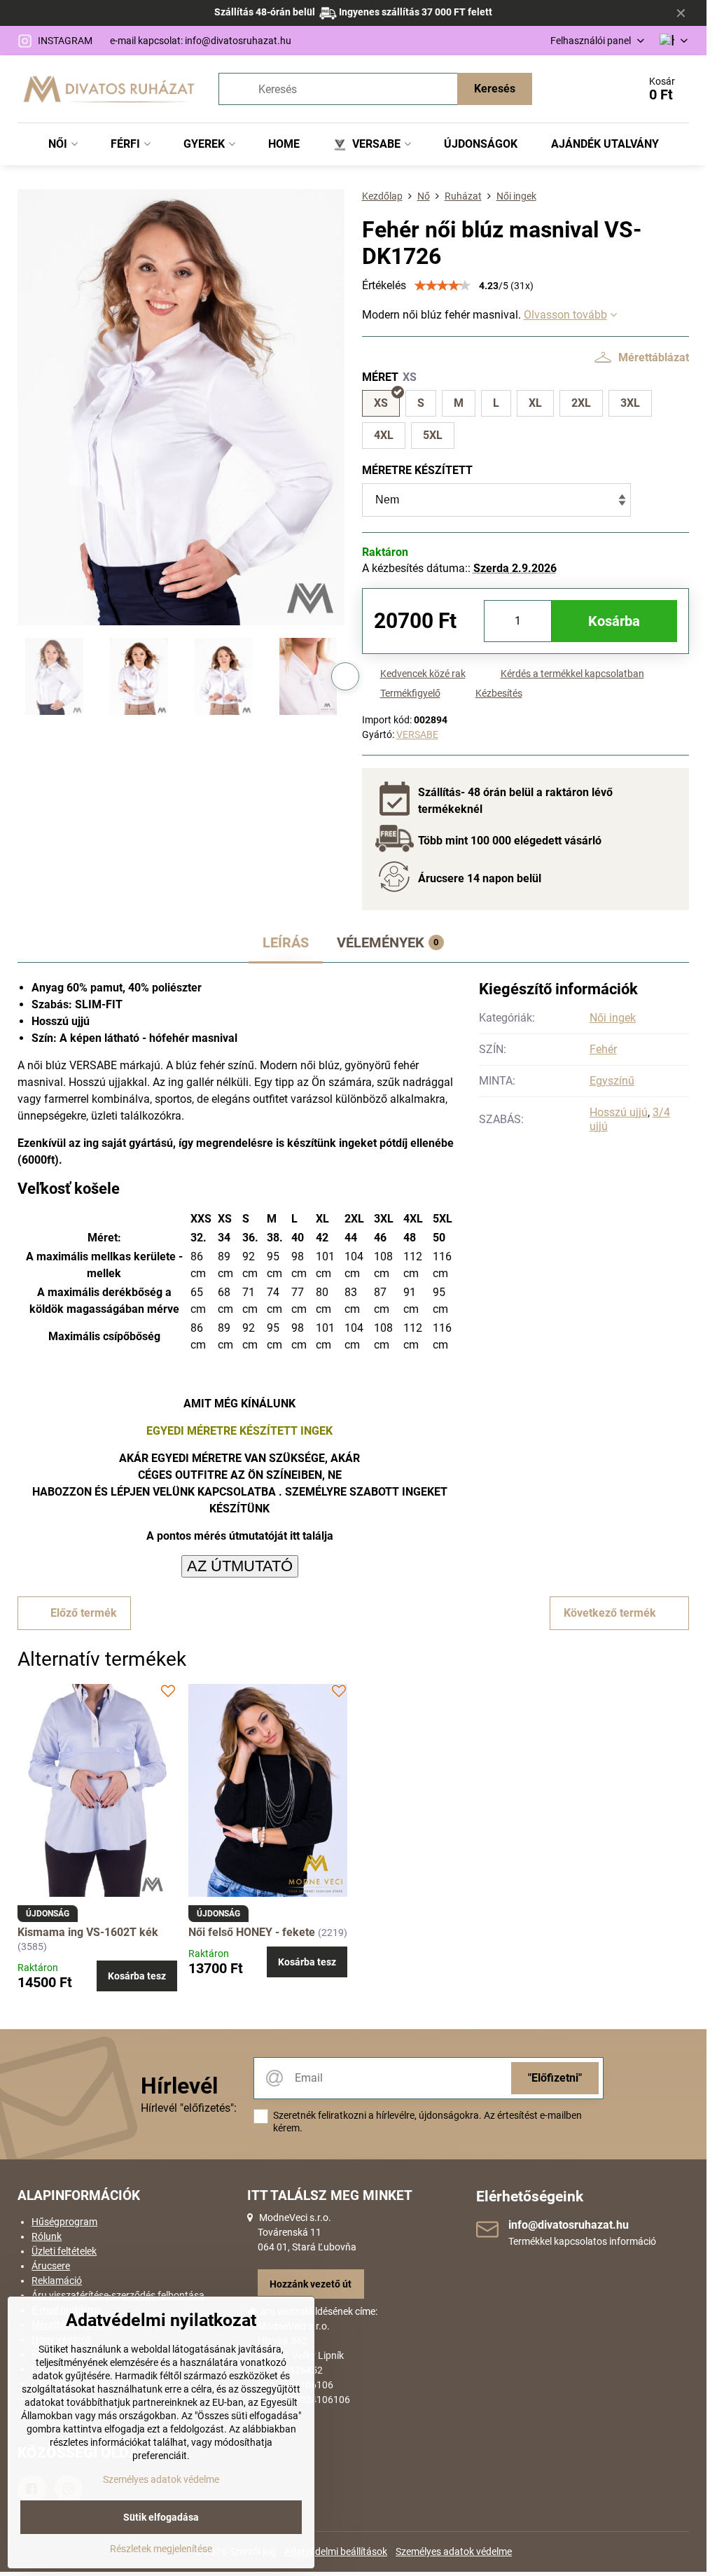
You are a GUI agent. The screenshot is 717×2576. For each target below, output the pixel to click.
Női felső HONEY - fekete (252, 1932)
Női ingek (613, 1018)
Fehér (603, 1049)
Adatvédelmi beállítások (336, 2551)
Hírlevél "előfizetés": (189, 2108)
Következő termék (610, 1613)
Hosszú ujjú (619, 1112)
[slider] (443, 286)
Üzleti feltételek (64, 2251)
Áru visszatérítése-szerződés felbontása (118, 2295)
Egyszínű (612, 1081)
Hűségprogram (64, 2222)
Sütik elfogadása (161, 2517)
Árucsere (51, 2266)
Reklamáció (57, 2281)
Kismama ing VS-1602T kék (88, 1932)
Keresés (495, 89)
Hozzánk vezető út (311, 2284)
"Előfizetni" (555, 2078)
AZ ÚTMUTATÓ (240, 1566)
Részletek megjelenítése (161, 2549)
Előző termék (84, 1613)
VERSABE (417, 734)
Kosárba (614, 621)
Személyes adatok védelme (454, 2551)
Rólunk (47, 2236)
